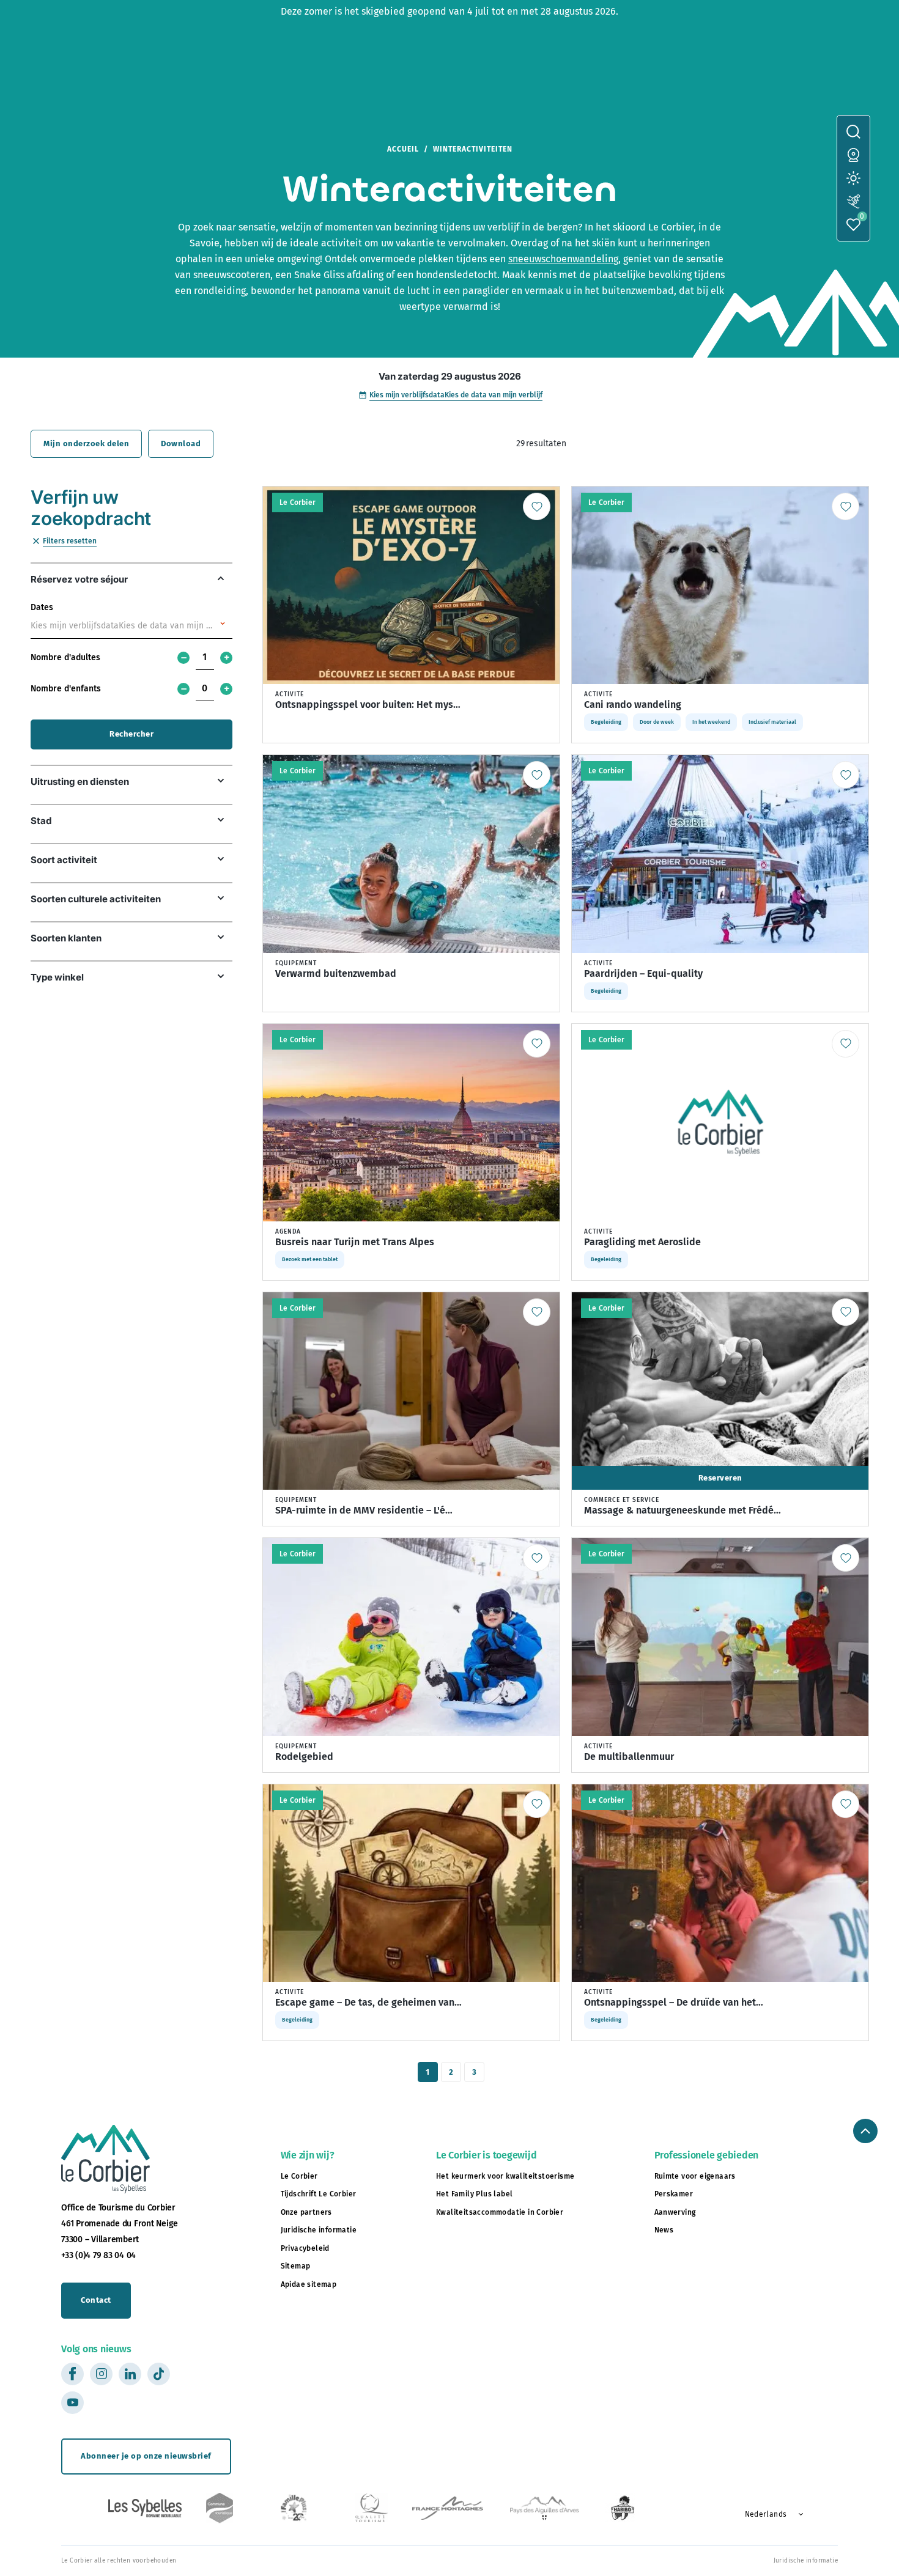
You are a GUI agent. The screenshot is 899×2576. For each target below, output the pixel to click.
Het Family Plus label (474, 2194)
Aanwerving (675, 2212)
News (664, 2230)
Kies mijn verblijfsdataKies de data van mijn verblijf (456, 395)
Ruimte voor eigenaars (695, 2176)
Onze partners (306, 2212)
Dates (42, 607)
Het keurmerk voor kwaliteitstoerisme (505, 2176)
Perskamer (674, 2194)
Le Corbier (299, 2176)
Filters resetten (70, 541)
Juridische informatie (319, 2230)
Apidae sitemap (309, 2284)
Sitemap (296, 2266)
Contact (96, 2300)
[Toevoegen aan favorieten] (537, 506)
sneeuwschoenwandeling (563, 259)
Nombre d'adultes (65, 657)
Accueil (403, 149)
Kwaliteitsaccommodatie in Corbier (500, 2212)
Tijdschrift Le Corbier (319, 2194)
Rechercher (131, 734)
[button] (770, 2514)
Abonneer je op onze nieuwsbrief (146, 2456)
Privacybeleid (305, 2248)
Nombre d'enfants (66, 689)
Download (181, 443)
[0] (853, 225)
